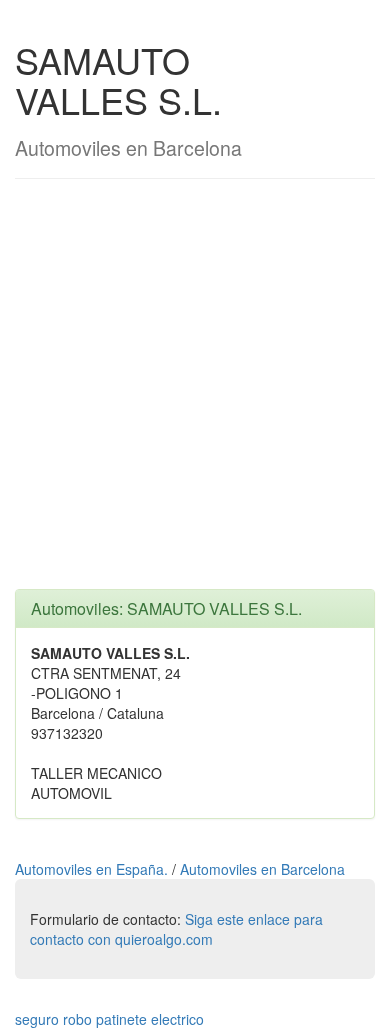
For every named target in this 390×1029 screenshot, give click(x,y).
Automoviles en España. (93, 869)
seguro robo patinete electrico (109, 1019)
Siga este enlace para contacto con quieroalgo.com (176, 929)
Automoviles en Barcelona (262, 869)
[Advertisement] (195, 394)
